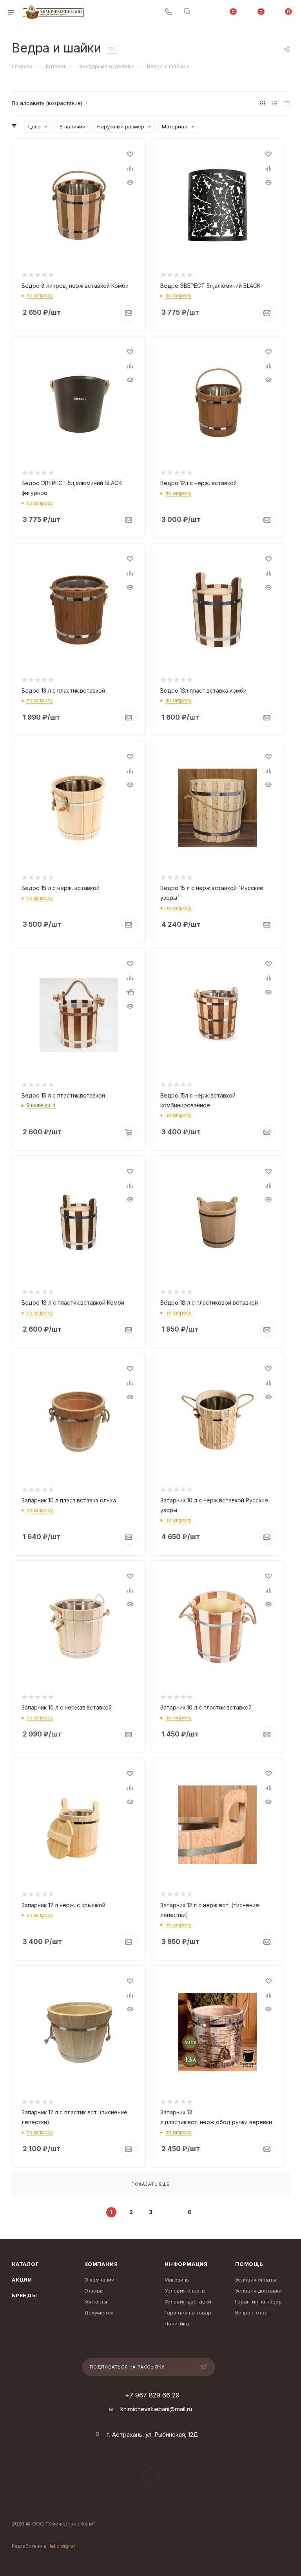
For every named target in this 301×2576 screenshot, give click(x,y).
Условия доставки (188, 2302)
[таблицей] (287, 103)
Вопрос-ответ (253, 2312)
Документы (99, 2312)
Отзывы (94, 2291)
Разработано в (43, 2546)
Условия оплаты (185, 2291)
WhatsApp (151, 2477)
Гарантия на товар (188, 2312)
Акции (22, 2280)
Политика (177, 2323)
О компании (99, 2280)
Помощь (249, 2264)
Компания (101, 2264)
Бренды (24, 2295)
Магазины (177, 2280)
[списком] (275, 103)
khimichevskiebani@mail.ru (156, 2409)
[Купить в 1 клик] (130, 992)
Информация (186, 2264)
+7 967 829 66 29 (152, 2395)
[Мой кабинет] (206, 12)
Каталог (25, 2264)
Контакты (96, 2302)
